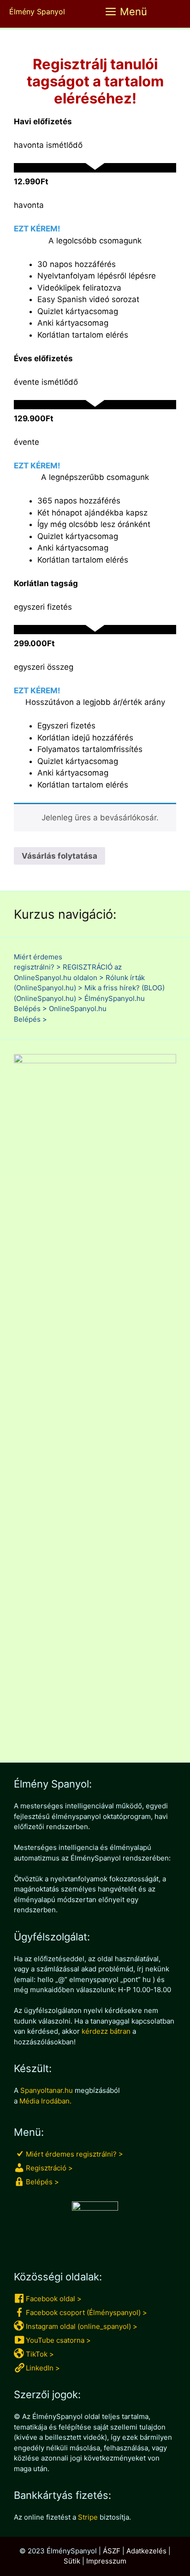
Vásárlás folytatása (59, 856)
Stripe (88, 2517)
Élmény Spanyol (37, 12)
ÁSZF (112, 2551)
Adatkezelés (146, 2551)
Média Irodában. (45, 2101)
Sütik (72, 2561)
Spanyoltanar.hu (47, 2090)
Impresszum (106, 2561)
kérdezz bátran (106, 2031)
